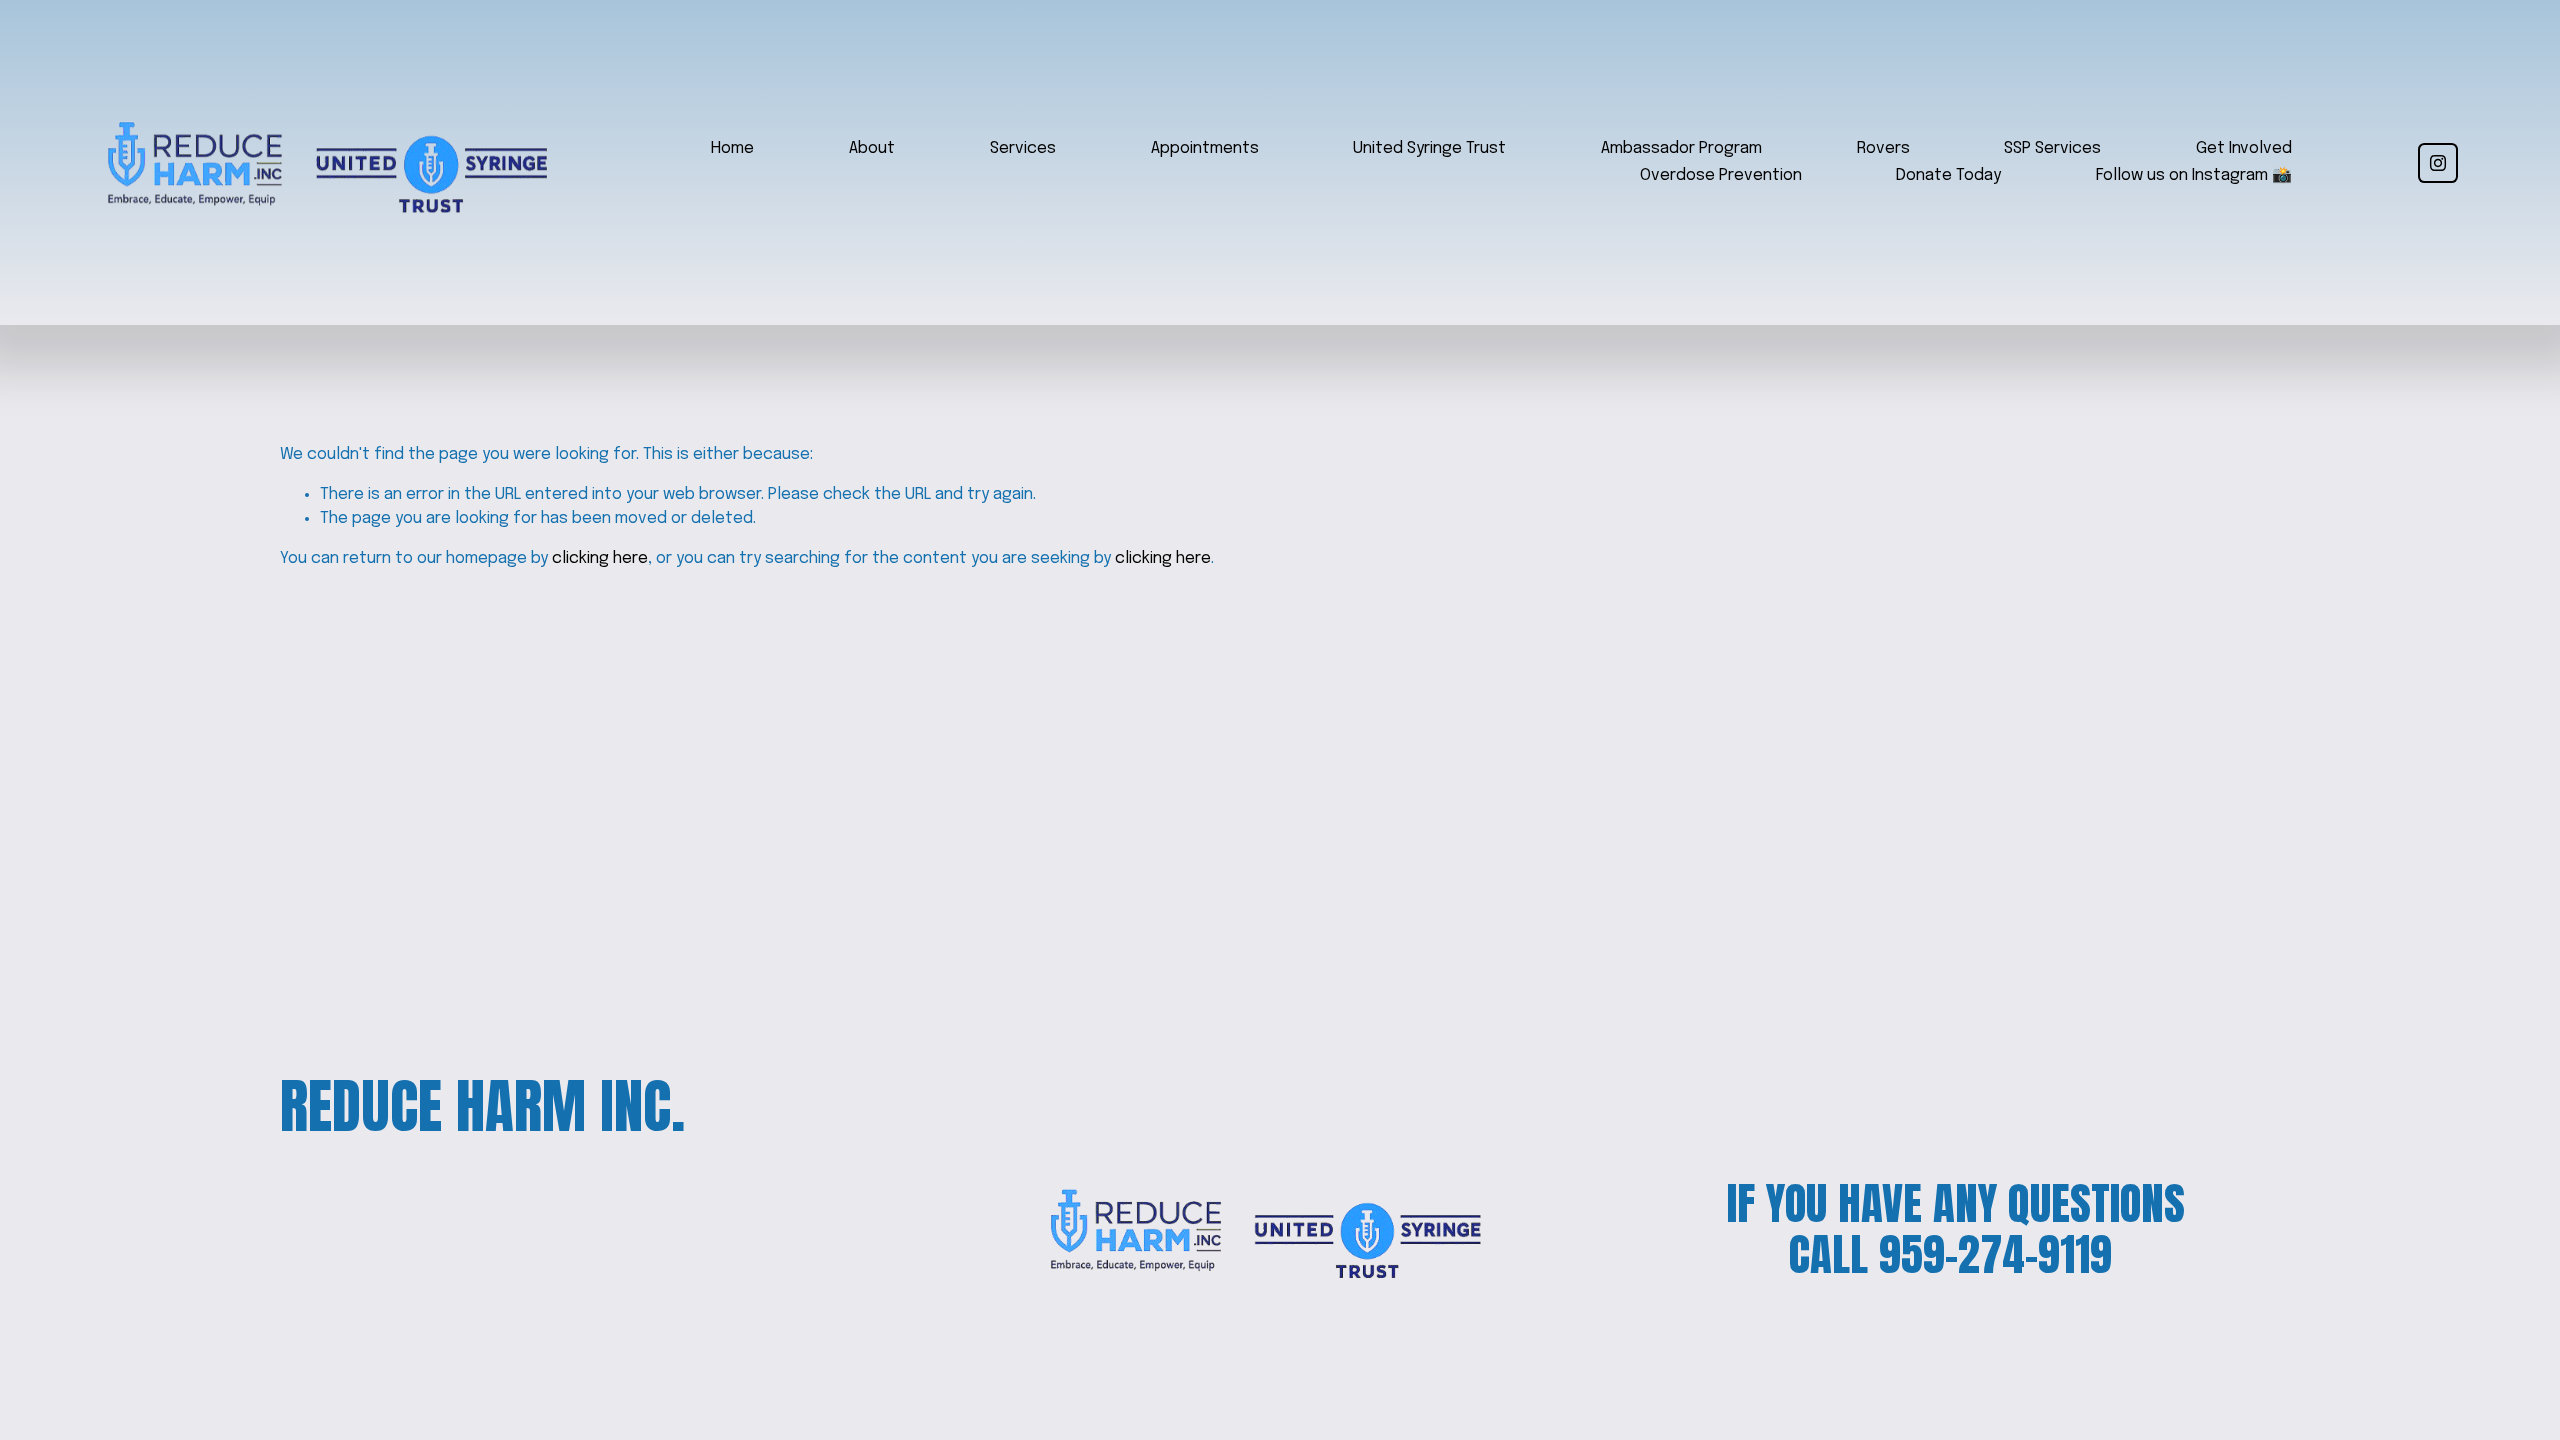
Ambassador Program (1681, 148)
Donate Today (1948, 175)
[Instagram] (2438, 163)
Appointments (1205, 148)
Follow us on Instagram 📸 (2194, 175)
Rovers (1883, 148)
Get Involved (2244, 148)
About (872, 148)
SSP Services (2052, 148)
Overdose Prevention (1721, 175)
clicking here (600, 558)
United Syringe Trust (1429, 148)
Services (1023, 148)
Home (732, 148)
